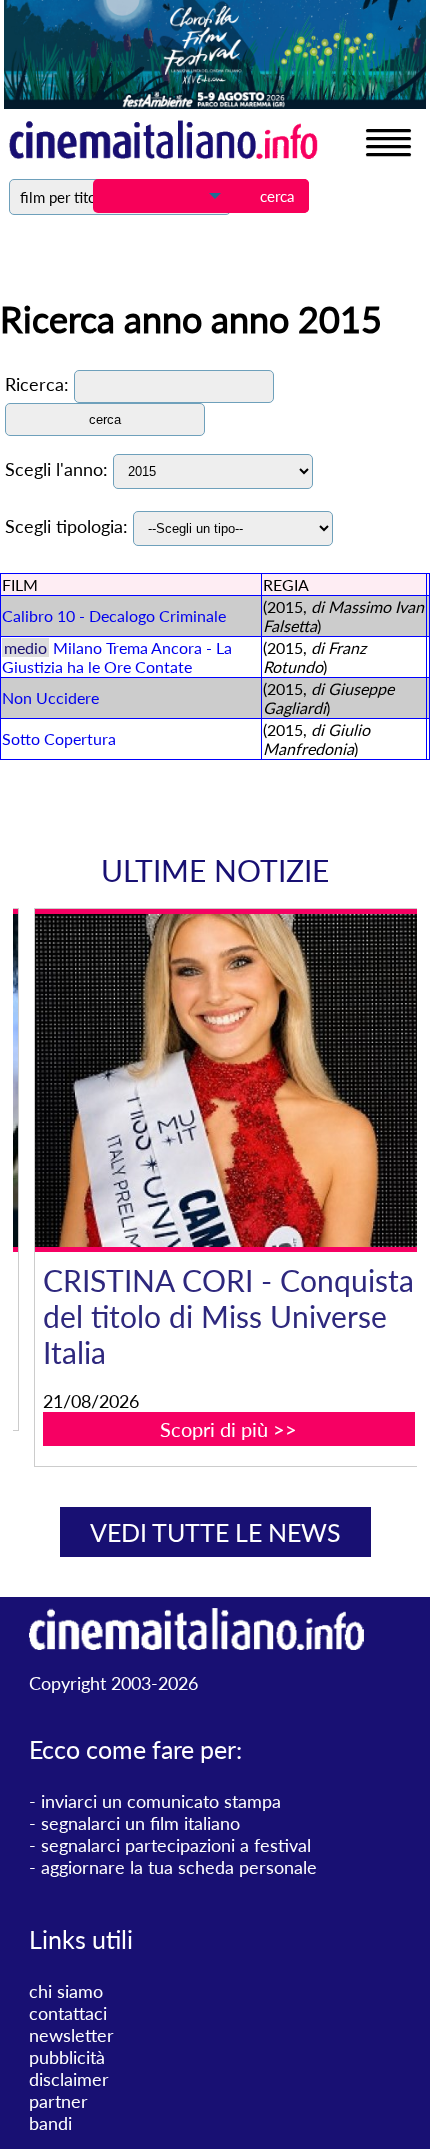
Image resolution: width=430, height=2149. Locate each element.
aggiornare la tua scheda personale (179, 1867)
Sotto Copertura (59, 738)
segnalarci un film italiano (140, 1823)
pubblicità (67, 2057)
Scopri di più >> (200, 1429)
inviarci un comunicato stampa (161, 1801)
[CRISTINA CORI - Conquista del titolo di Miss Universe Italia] (200, 1080)
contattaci (68, 2013)
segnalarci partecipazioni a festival (176, 1845)
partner (58, 2101)
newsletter (71, 2035)
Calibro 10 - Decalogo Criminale (114, 615)
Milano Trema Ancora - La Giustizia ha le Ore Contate (117, 657)
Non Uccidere (50, 697)
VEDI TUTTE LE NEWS (215, 1532)
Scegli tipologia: (66, 526)
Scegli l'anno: (56, 469)
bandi (50, 2123)
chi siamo (66, 1991)
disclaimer (69, 2079)
